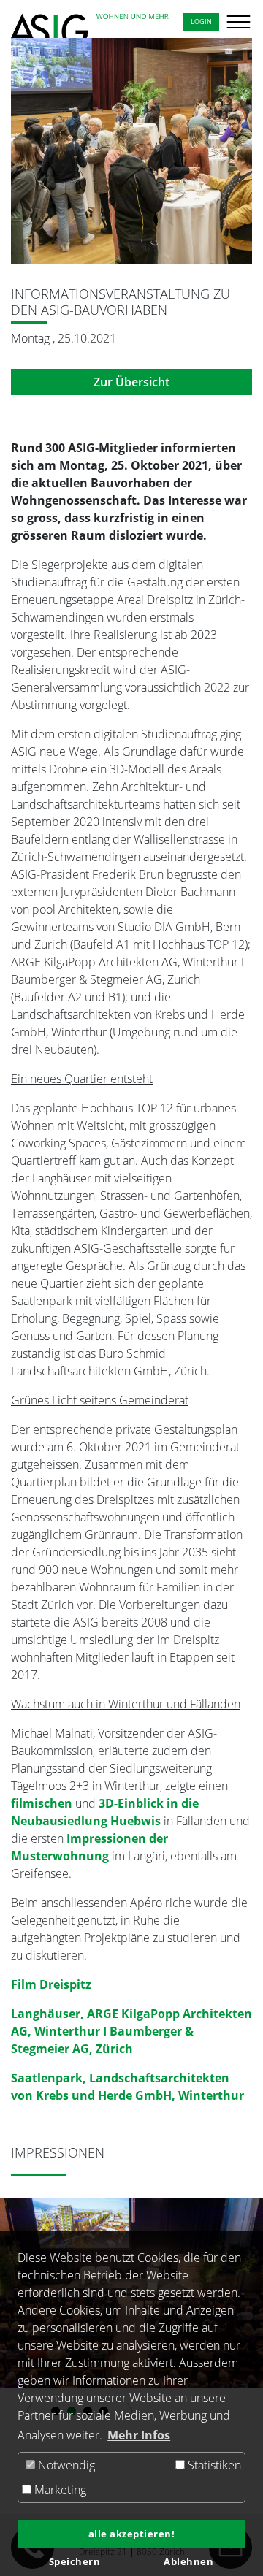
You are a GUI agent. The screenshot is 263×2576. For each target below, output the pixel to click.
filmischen (43, 1803)
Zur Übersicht (131, 382)
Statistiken (213, 2465)
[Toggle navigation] (231, 22)
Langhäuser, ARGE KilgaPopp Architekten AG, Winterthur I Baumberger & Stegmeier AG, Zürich (131, 2031)
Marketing (59, 2490)
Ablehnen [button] (188, 2562)
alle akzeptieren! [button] (132, 2534)
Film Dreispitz (51, 1984)
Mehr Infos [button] (139, 2435)
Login (201, 22)
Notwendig (65, 2465)
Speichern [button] (75, 2562)
